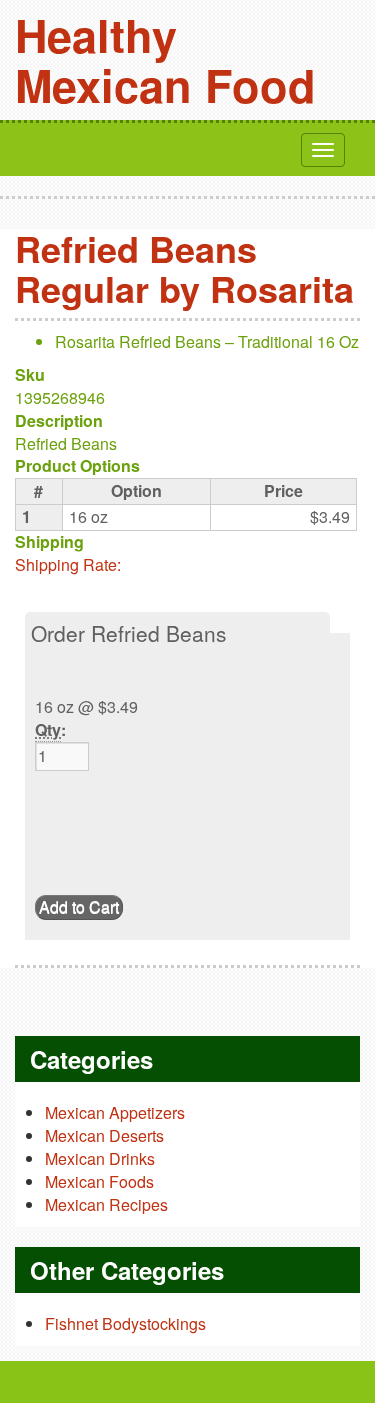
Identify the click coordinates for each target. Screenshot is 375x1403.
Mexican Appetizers (115, 1112)
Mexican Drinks (100, 1158)
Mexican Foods (99, 1181)
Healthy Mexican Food (165, 59)
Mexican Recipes (106, 1204)
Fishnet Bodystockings (125, 1323)
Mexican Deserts (104, 1135)
